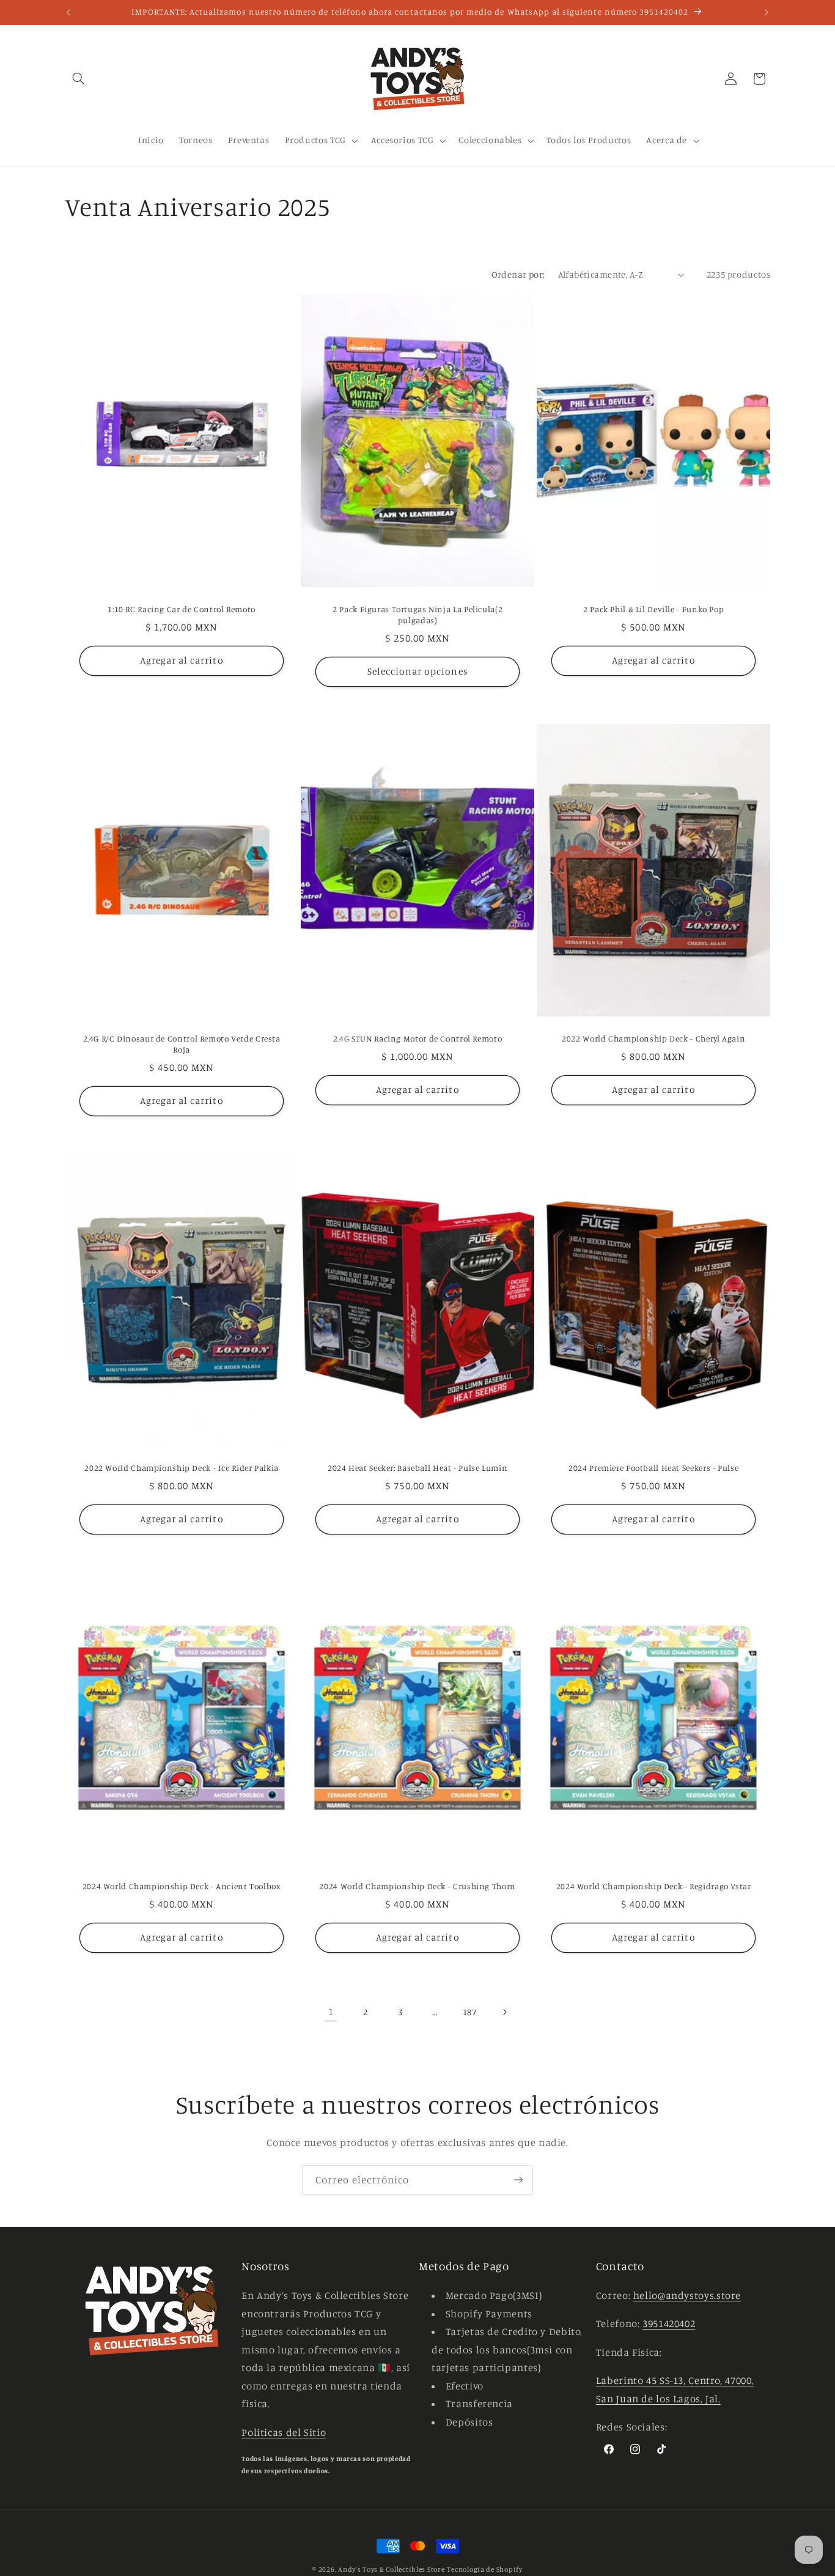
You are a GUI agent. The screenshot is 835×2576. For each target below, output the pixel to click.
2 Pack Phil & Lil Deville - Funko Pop (653, 609)
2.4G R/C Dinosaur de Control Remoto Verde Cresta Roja (181, 1044)
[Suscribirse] (518, 2180)
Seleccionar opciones (417, 671)
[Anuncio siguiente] (767, 12)
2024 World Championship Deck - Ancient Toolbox (181, 1886)
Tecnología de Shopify (484, 2569)
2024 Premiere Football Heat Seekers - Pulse (653, 1468)
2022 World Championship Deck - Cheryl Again (653, 1038)
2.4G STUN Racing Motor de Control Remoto (417, 1038)
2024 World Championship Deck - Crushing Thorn (417, 1886)
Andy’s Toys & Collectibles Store (392, 2569)
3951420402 (669, 2323)
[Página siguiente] (504, 2012)
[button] (79, 79)
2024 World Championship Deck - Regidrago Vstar (654, 1886)
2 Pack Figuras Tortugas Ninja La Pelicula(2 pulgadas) (417, 615)
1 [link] (331, 2012)
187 (470, 2012)
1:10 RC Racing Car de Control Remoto (182, 609)
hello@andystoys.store (687, 2295)
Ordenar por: (518, 274)
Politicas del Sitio (284, 2432)
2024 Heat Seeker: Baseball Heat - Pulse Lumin (417, 1468)
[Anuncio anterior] (68, 12)
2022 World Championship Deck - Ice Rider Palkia (182, 1468)
